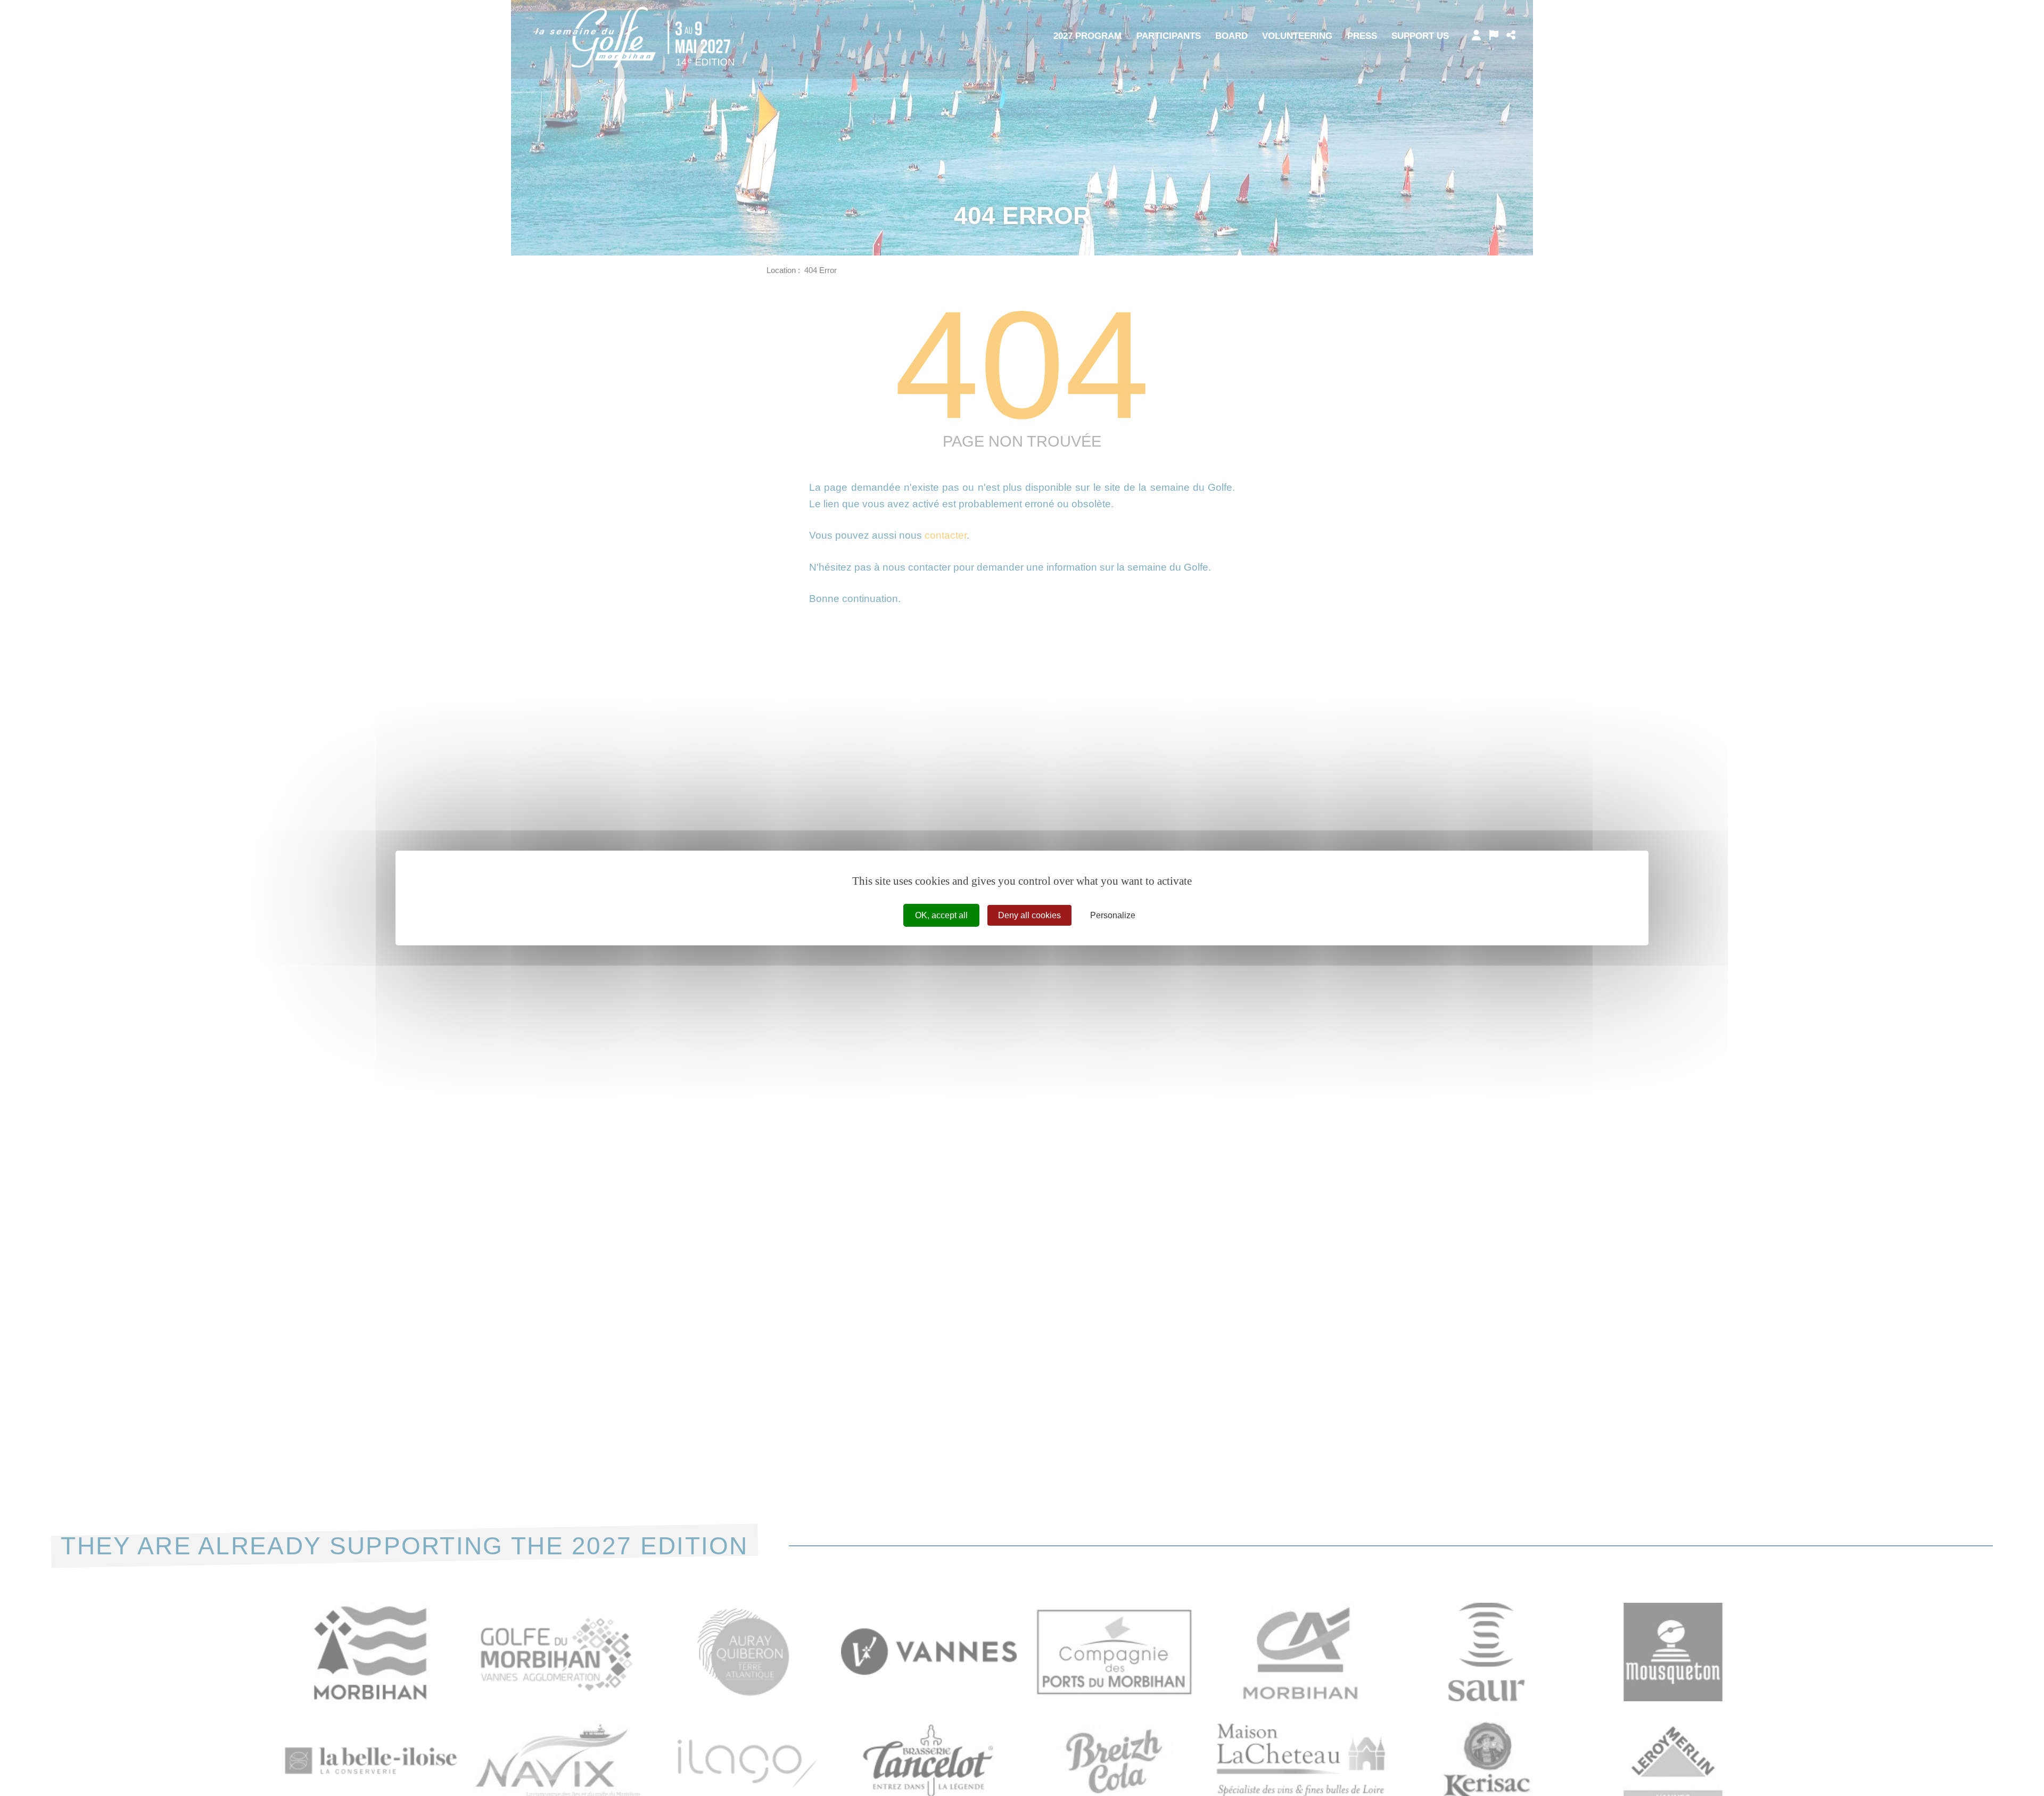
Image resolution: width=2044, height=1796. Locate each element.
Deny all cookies (1029, 915)
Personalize (1113, 915)
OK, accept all (941, 915)
